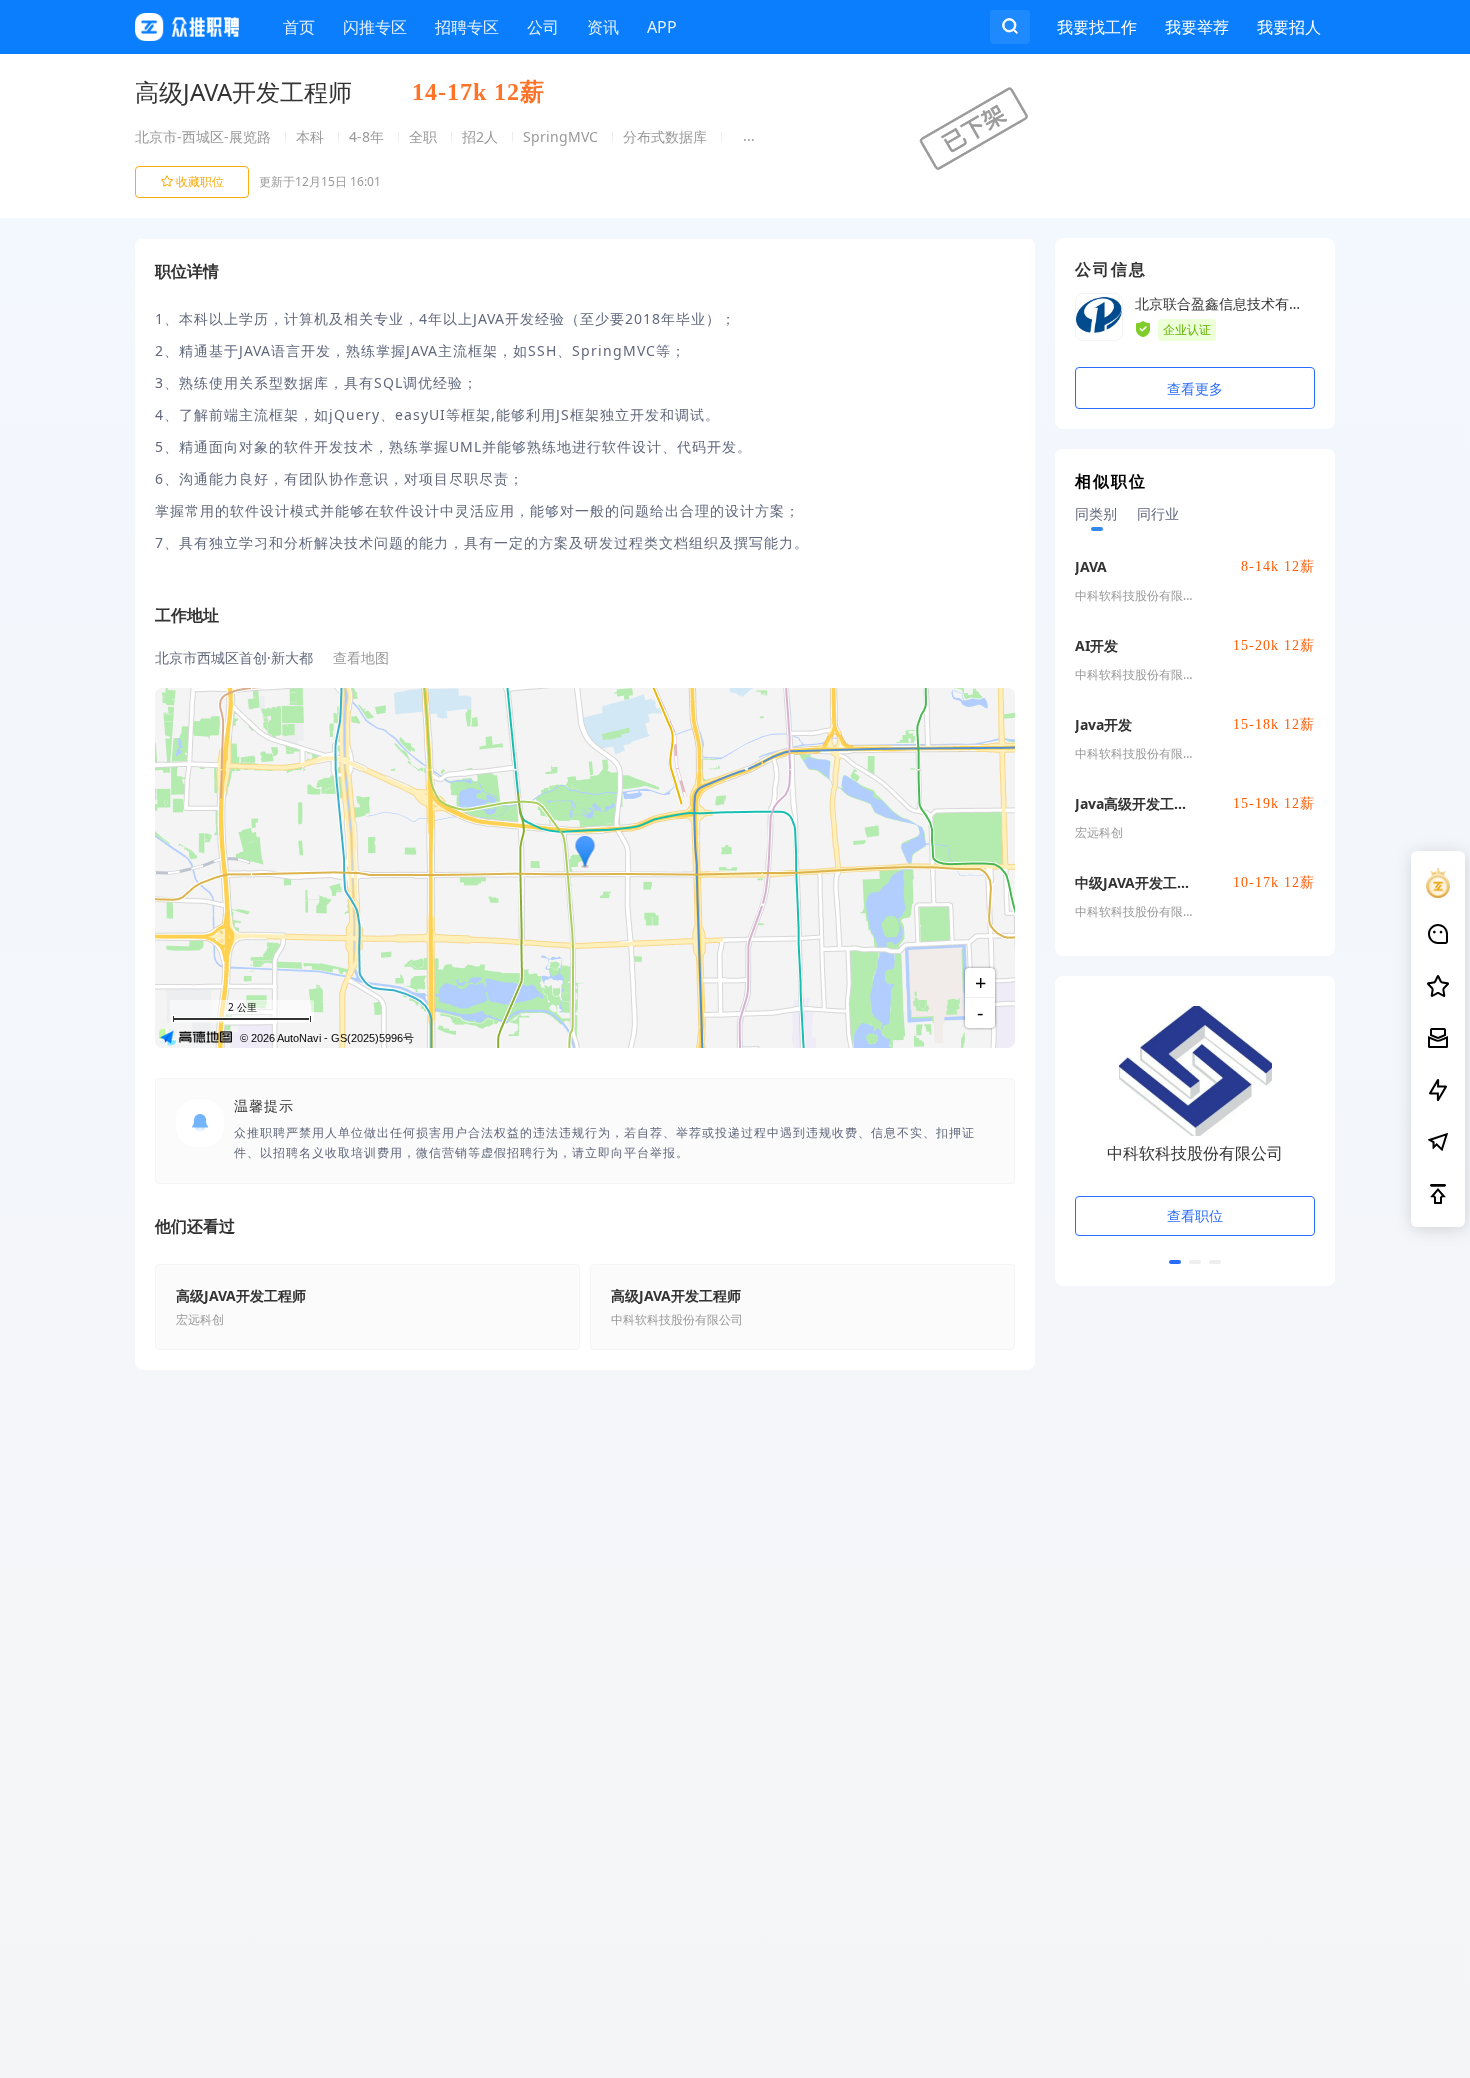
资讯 (603, 27)
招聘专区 (467, 27)
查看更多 (1195, 388)
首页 (299, 27)
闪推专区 (375, 27)
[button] (1175, 1262)
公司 (543, 27)
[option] (1195, 1141)
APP (662, 27)
